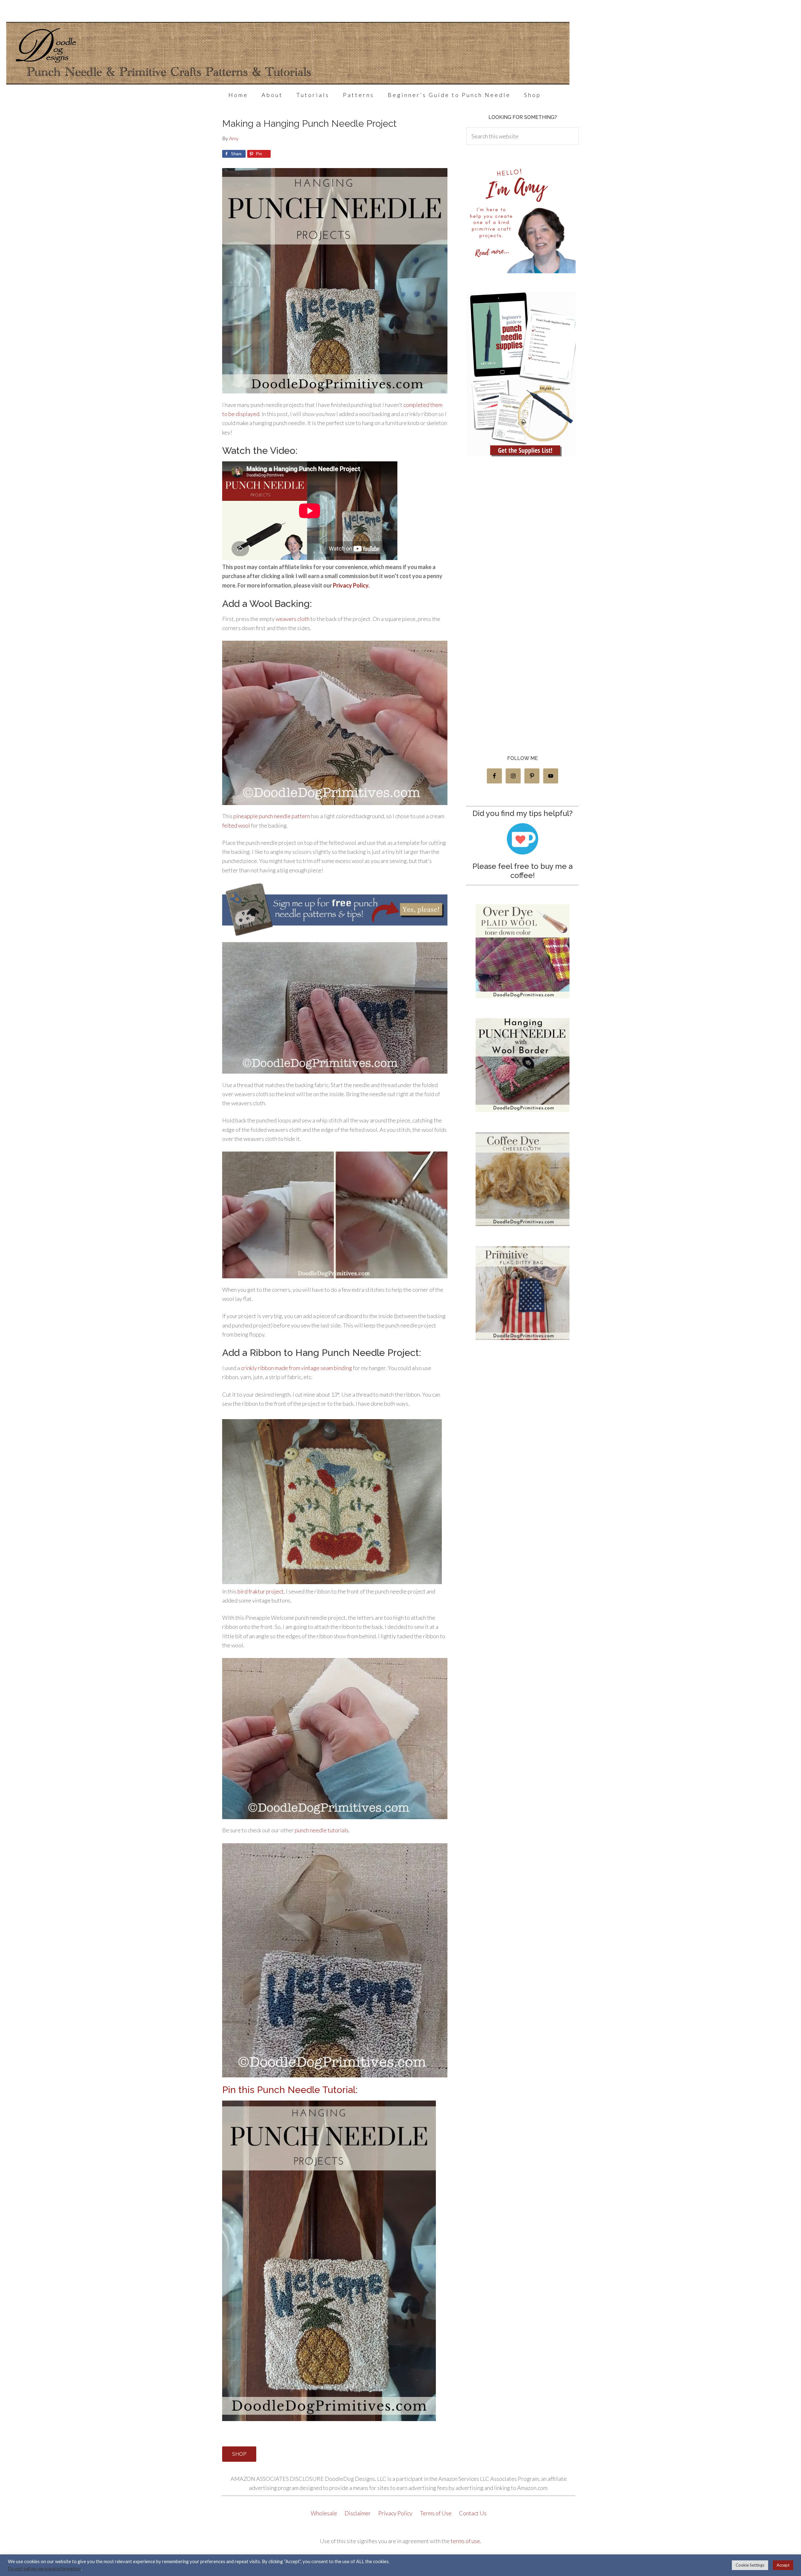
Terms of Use (436, 2513)
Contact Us (473, 2513)
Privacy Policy (396, 2513)
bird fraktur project (261, 1591)
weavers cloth (293, 619)
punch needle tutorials (322, 1830)
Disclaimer (358, 2513)
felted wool (237, 825)
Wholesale (324, 2513)
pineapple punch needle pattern (272, 816)
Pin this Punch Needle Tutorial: (290, 2090)
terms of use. (466, 2541)
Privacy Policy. (351, 585)
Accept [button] (783, 2565)
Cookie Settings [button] (750, 2565)
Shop (239, 2454)
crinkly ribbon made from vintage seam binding (296, 1368)
